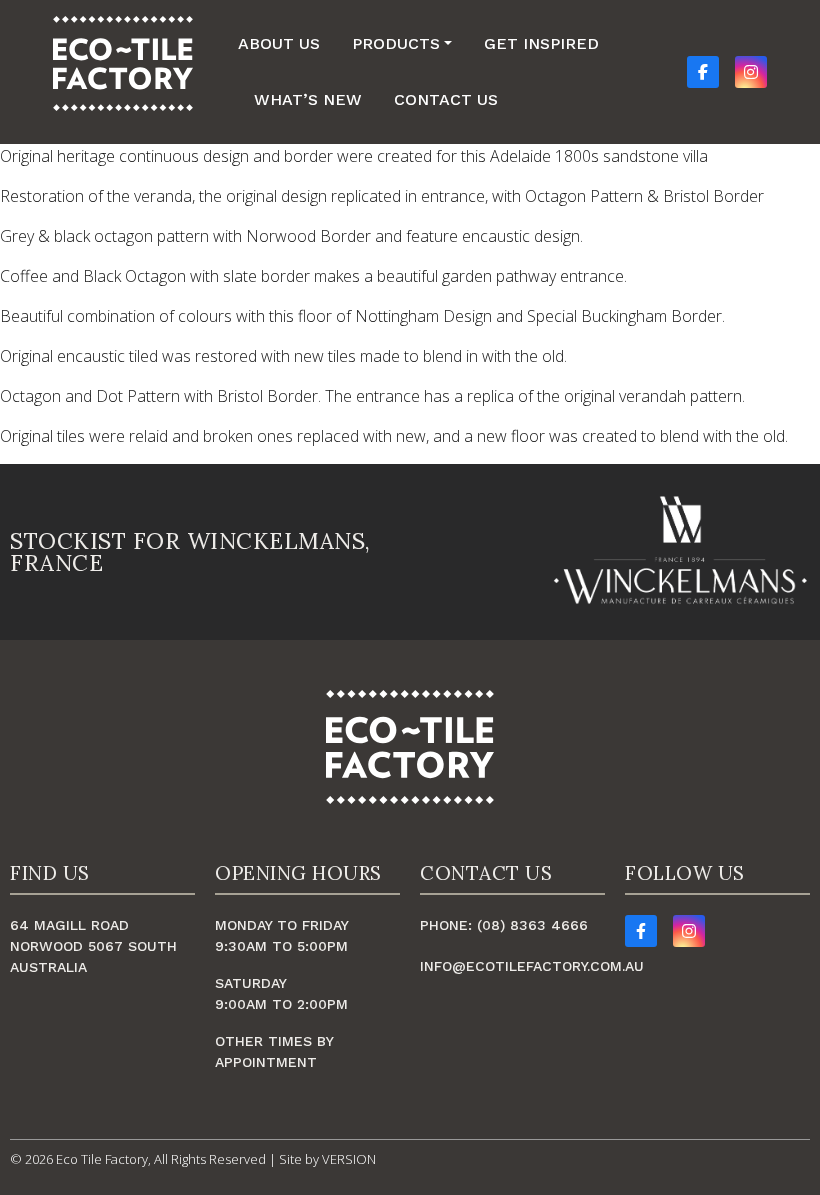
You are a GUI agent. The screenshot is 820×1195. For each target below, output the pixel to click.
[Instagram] (689, 931)
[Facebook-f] (641, 931)
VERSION (349, 1159)
